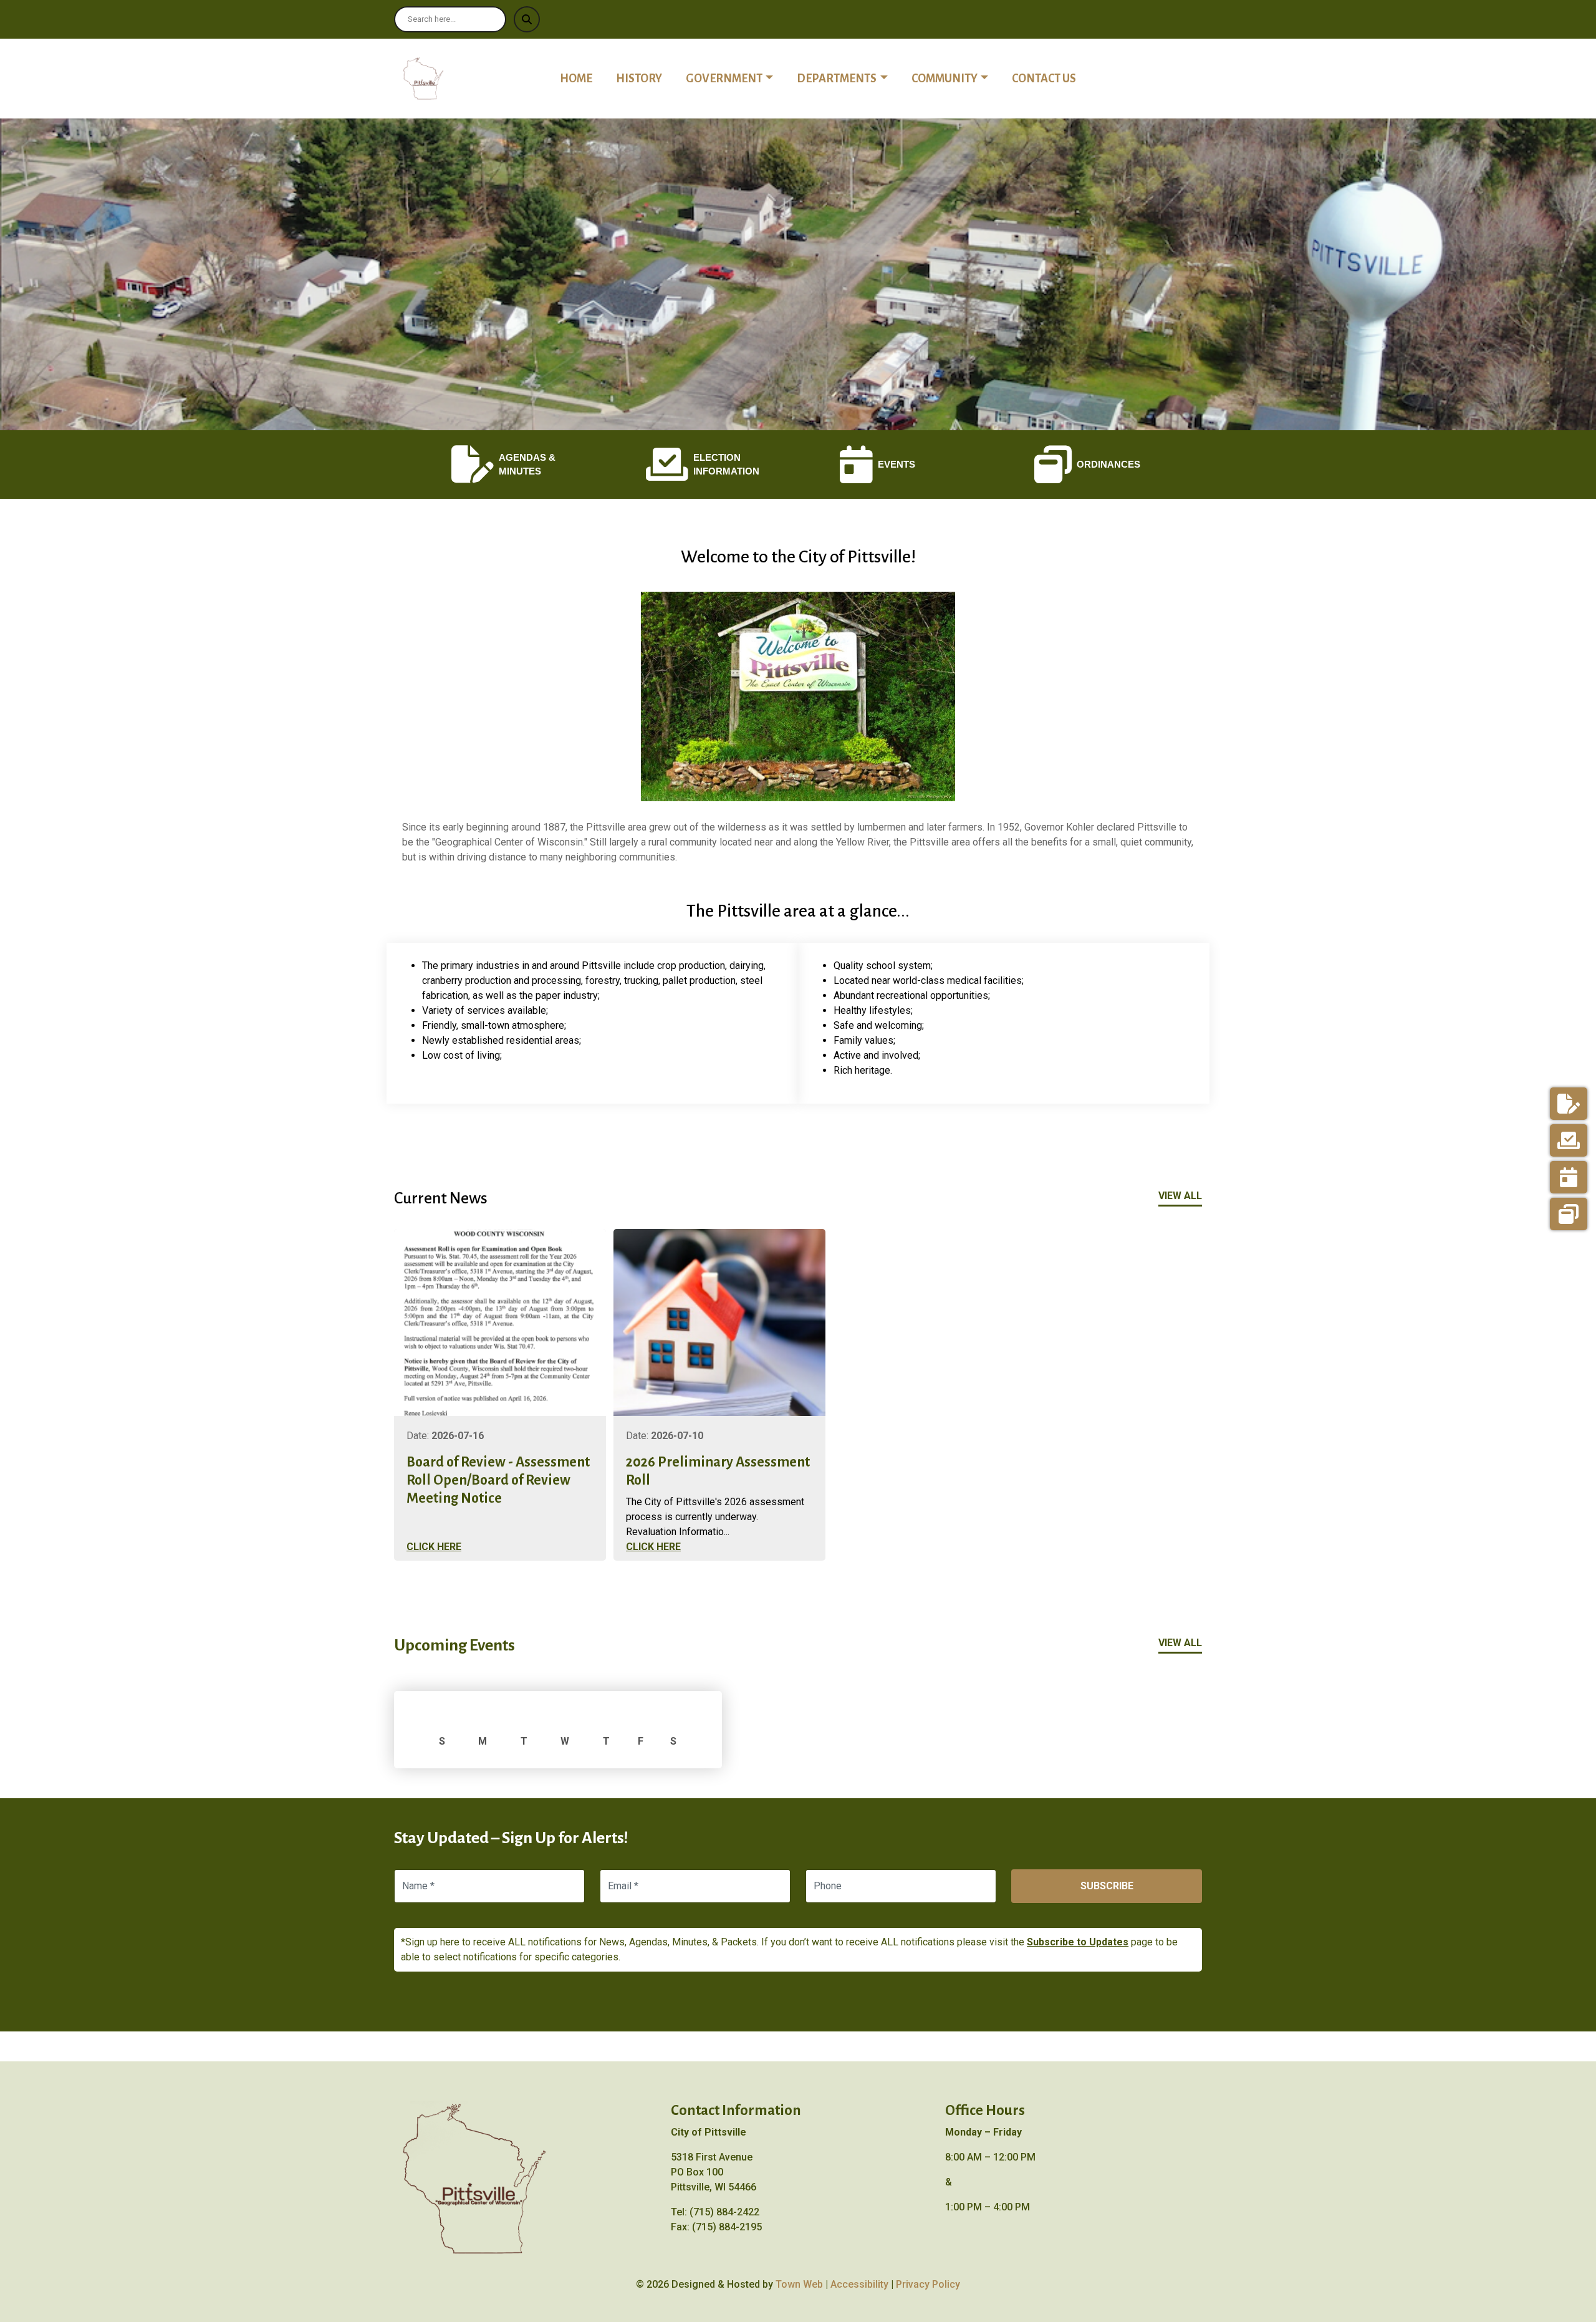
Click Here (434, 1547)
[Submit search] (527, 19)
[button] (736, 79)
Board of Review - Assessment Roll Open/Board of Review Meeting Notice (498, 1480)
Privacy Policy (928, 2284)
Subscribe (1107, 1886)
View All (1180, 1196)
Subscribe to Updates (1078, 1942)
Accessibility (859, 2284)
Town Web (799, 2284)
